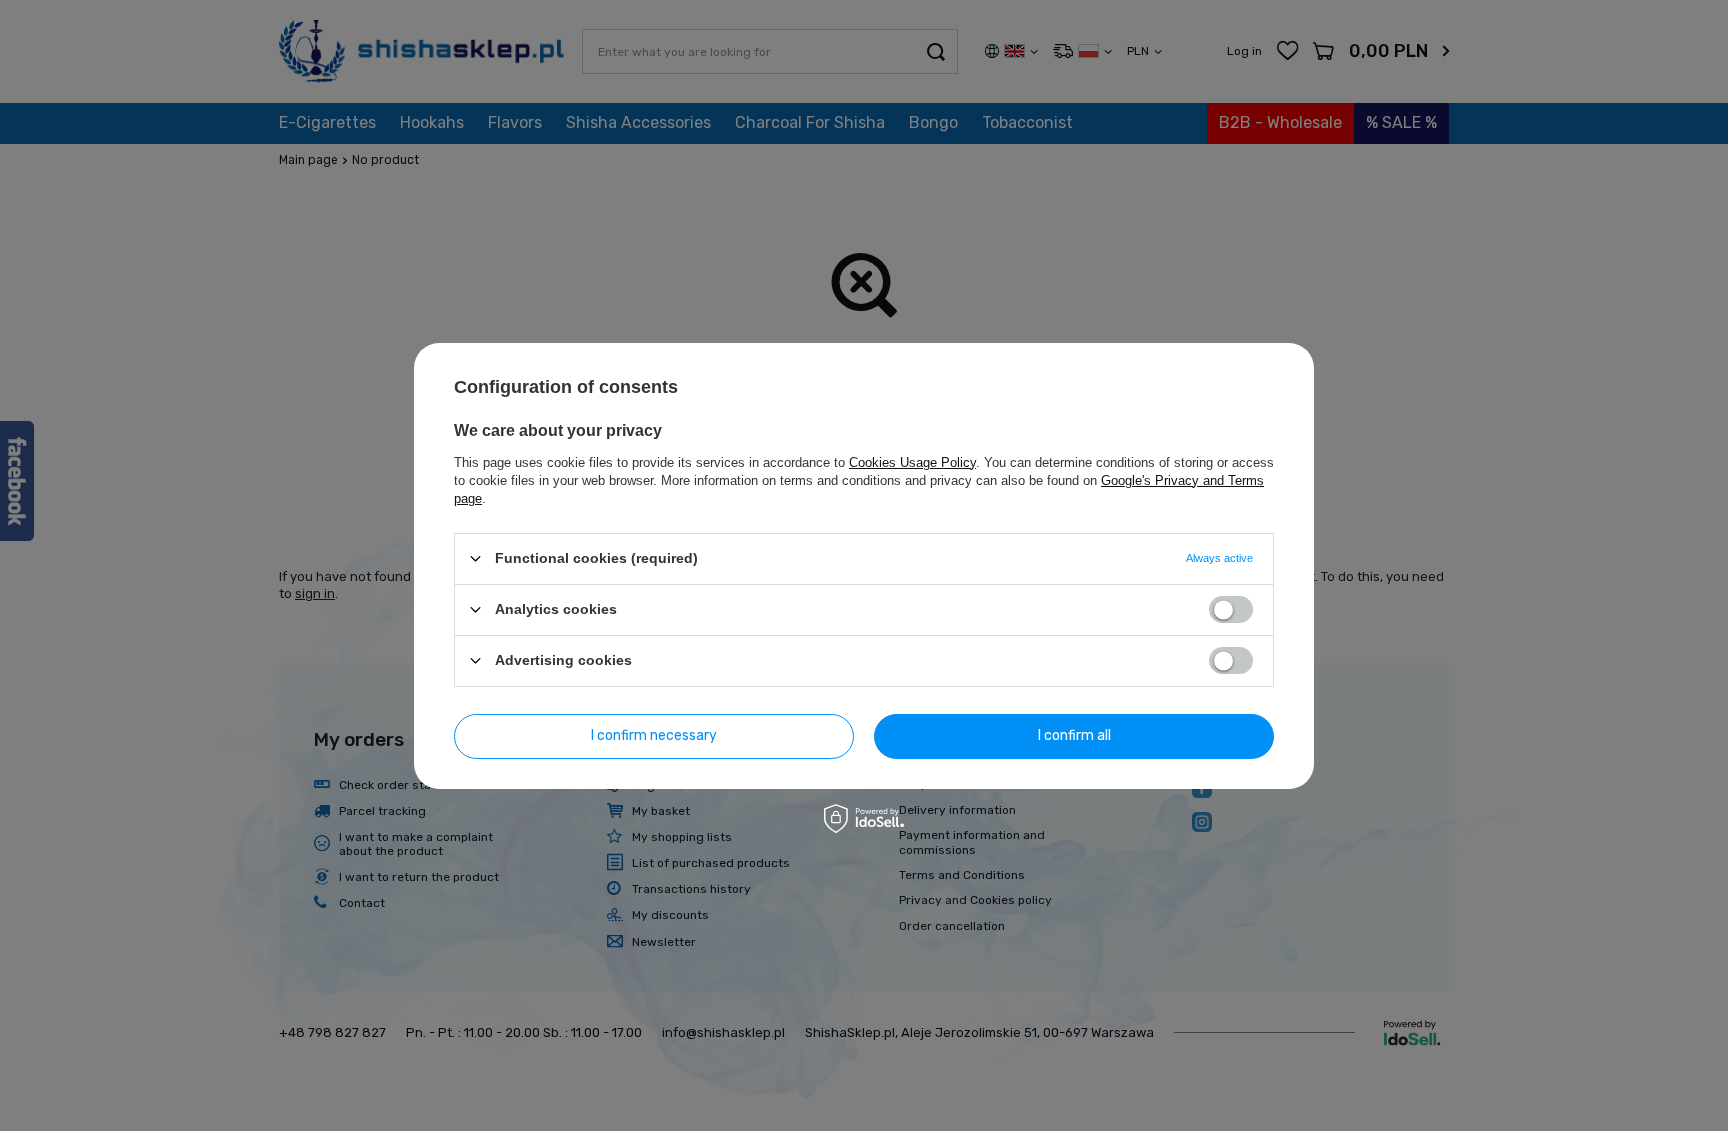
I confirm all (1074, 735)
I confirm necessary (654, 735)
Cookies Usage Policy (912, 461)
